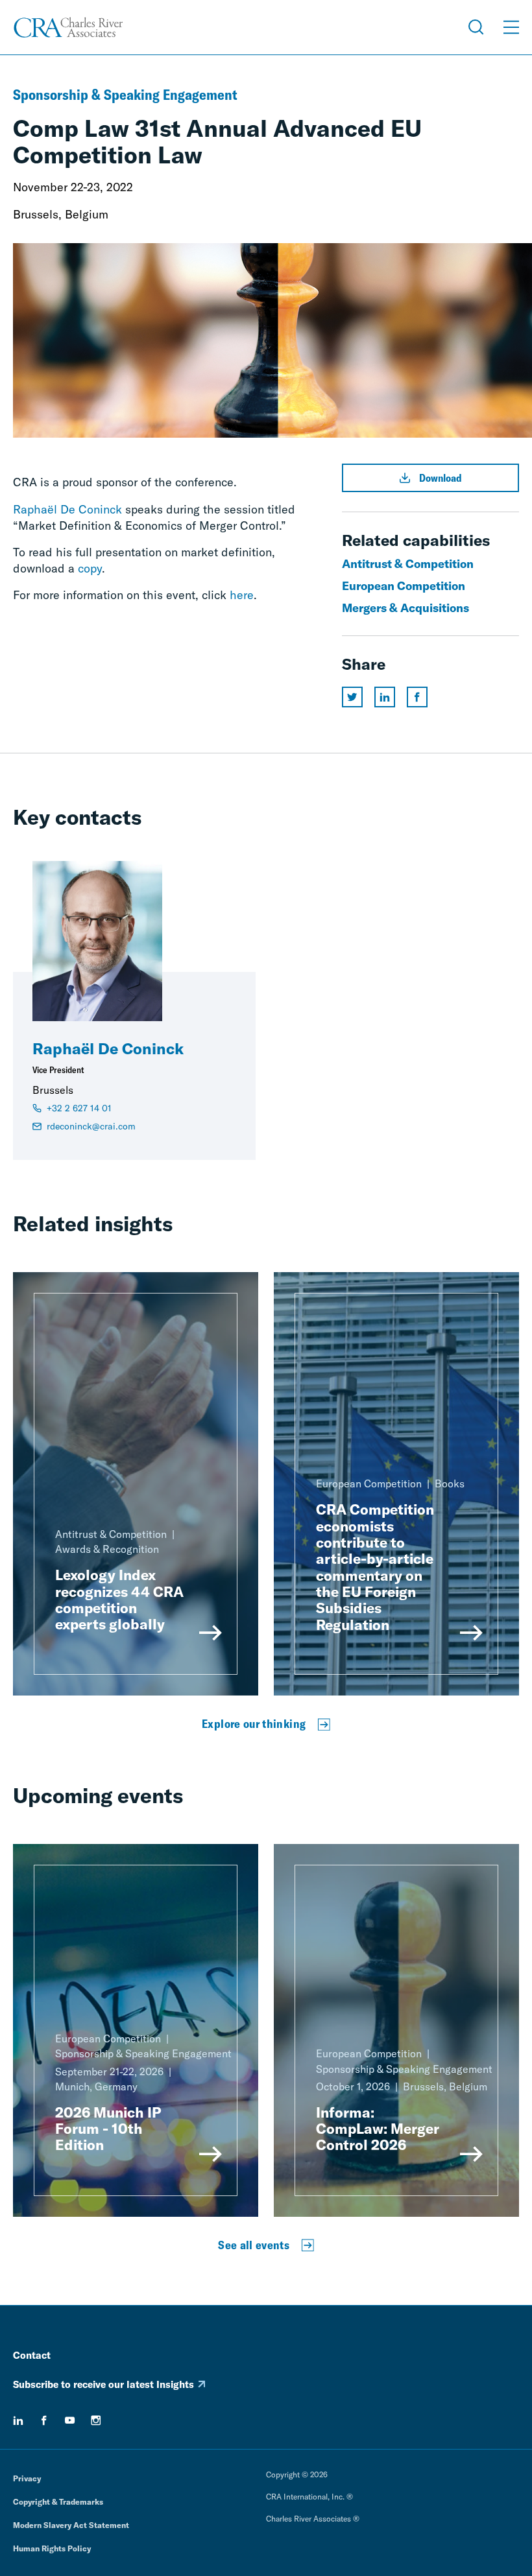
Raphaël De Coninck (67, 509)
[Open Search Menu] (476, 27)
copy (90, 568)
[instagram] (96, 2420)
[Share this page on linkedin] (385, 697)
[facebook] (44, 2420)
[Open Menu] (511, 27)
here (242, 595)
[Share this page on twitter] (352, 697)
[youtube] (70, 2420)
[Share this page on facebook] (417, 697)
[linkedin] (18, 2420)
